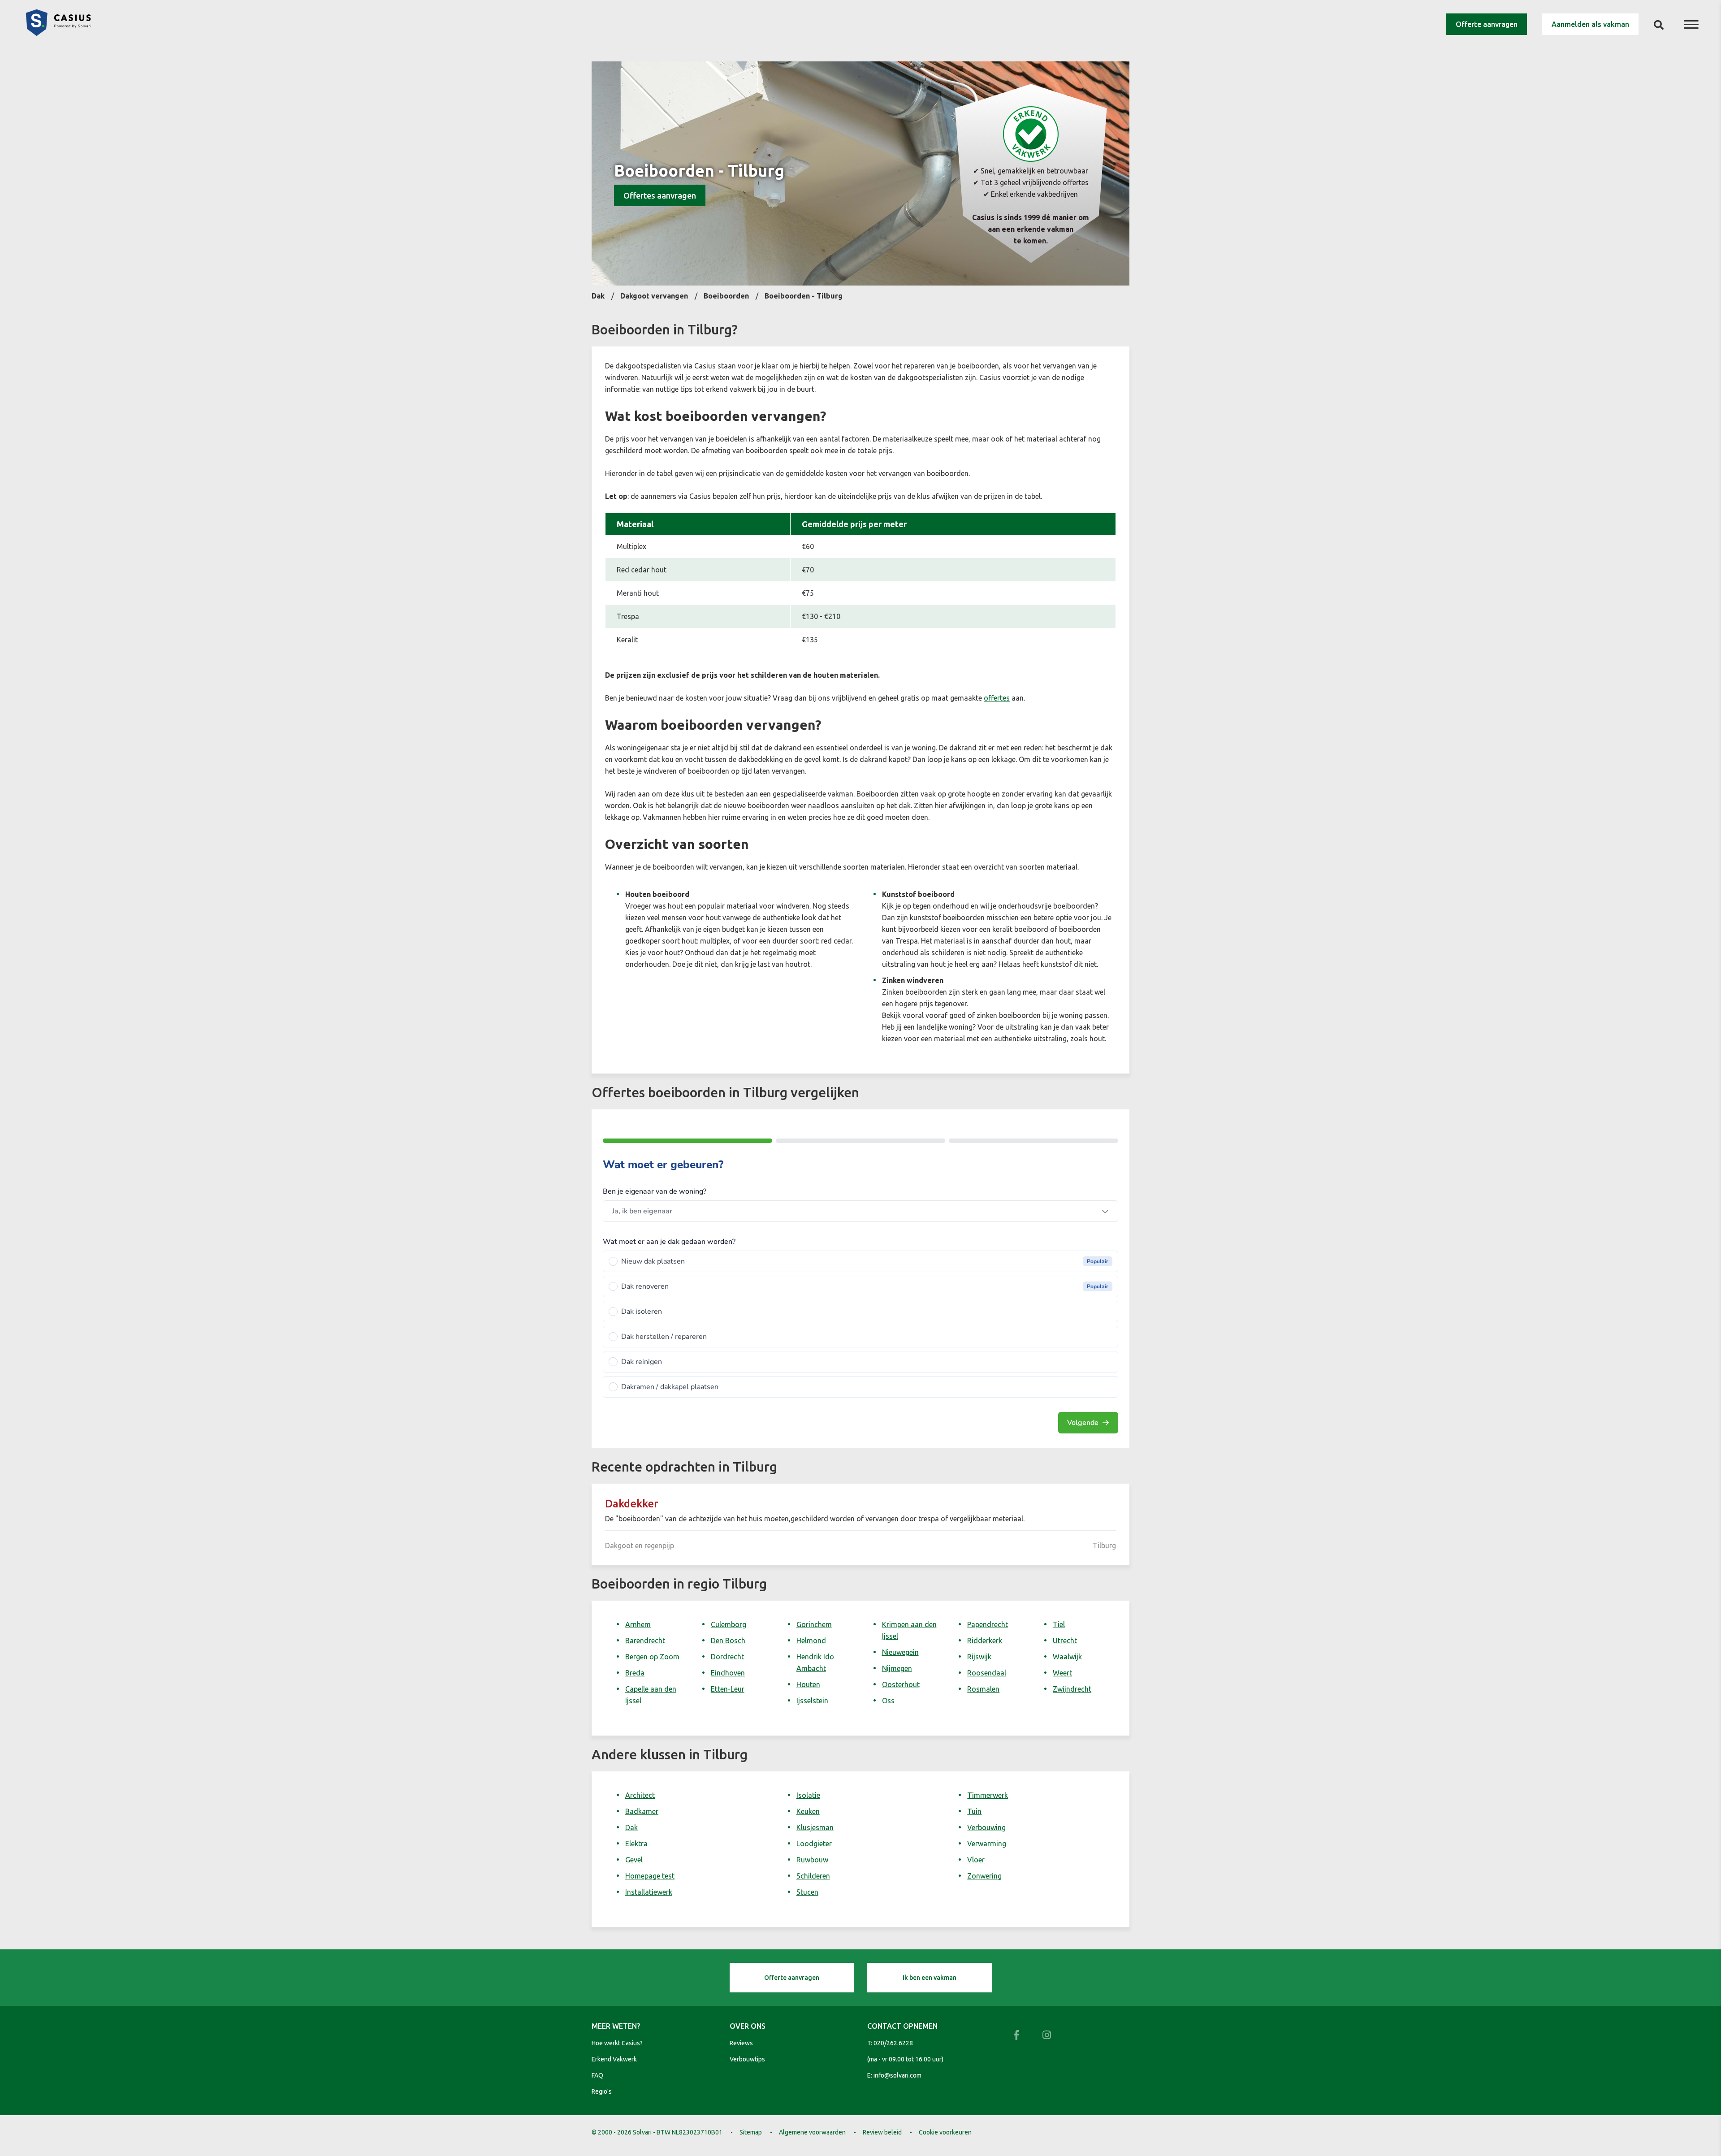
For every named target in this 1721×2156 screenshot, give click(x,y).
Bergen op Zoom (652, 1657)
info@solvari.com (897, 2075)
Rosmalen (983, 1689)
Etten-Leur (728, 1689)
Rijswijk (979, 1657)
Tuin (974, 1811)
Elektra (636, 1844)
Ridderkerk (985, 1641)
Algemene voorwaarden (812, 2132)
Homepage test (650, 1876)
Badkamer (642, 1811)
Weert (1062, 1673)
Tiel (1059, 1624)
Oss (888, 1701)
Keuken (808, 1811)
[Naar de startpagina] (58, 33)
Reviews (741, 2043)
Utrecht (1065, 1641)
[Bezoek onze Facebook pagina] (1016, 2035)
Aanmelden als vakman (1590, 24)
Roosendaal (987, 1673)
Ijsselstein (812, 1701)
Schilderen (813, 1876)
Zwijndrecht (1072, 1689)
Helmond (811, 1641)
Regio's (602, 2091)
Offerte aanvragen (1487, 24)
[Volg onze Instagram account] (1047, 2035)
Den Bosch (728, 1641)
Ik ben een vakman (930, 1978)
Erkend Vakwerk (614, 2059)
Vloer (976, 1860)
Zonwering (984, 1876)
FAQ (597, 2075)
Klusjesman (815, 1827)
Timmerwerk (988, 1795)
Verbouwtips (747, 2059)
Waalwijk (1067, 1657)
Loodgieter (814, 1844)
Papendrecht (988, 1624)
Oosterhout (901, 1684)
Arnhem (638, 1624)
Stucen (807, 1892)
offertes (997, 698)
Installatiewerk (649, 1892)
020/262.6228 (893, 2043)
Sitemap (751, 2132)
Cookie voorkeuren (945, 2132)
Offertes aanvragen (660, 195)
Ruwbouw (812, 1860)
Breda (635, 1673)
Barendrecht (645, 1641)
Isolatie (808, 1795)
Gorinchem (814, 1624)
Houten (808, 1684)
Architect (640, 1795)
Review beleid (882, 2132)
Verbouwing (986, 1827)
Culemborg (729, 1624)
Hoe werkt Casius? (617, 2043)
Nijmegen (897, 1668)
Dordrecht (727, 1657)
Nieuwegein (900, 1652)
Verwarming (987, 1844)
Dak (631, 1827)
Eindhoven (728, 1673)
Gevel (634, 1860)
